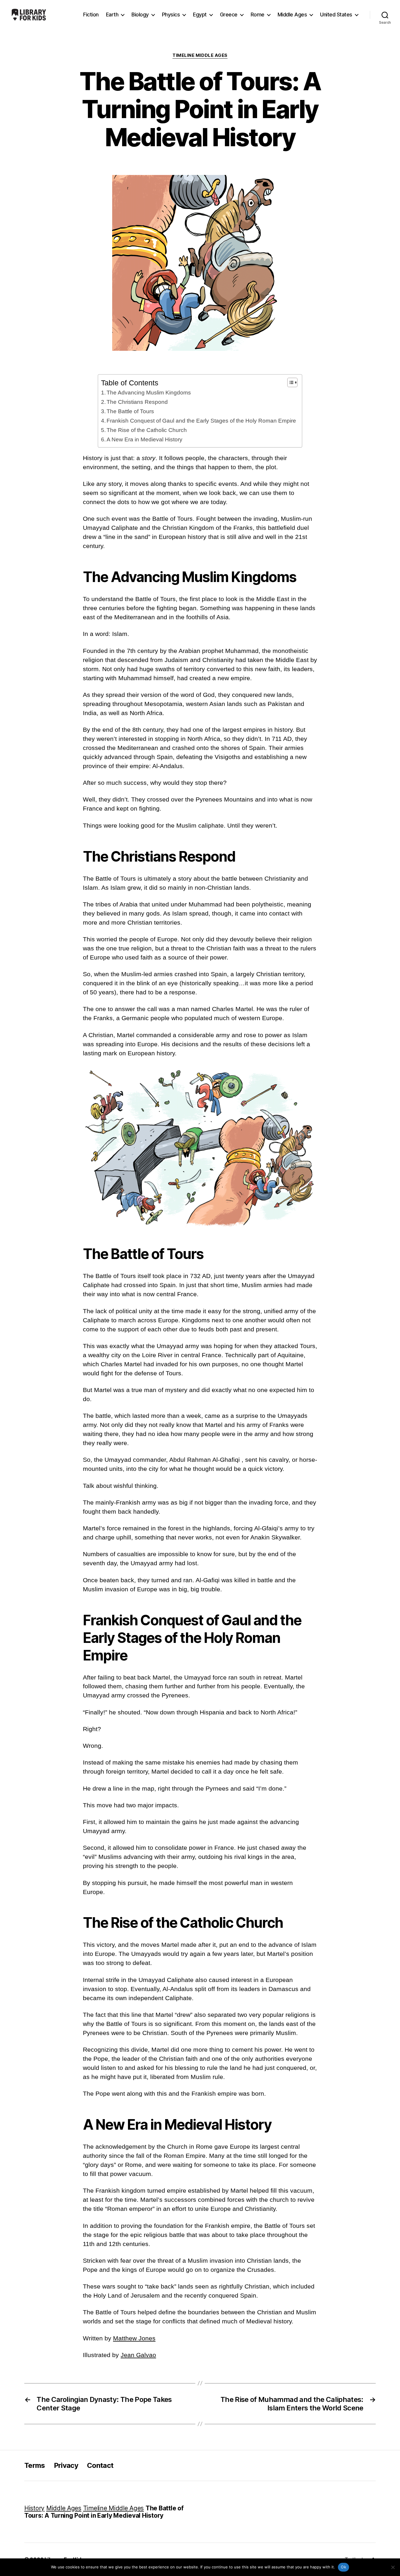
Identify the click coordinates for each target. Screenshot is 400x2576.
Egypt (200, 15)
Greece (229, 15)
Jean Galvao (138, 2355)
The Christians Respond (137, 402)
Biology (140, 15)
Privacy (66, 2465)
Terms (35, 2465)
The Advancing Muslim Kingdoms (149, 393)
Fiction (91, 15)
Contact (100, 2465)
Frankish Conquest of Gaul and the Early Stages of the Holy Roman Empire (201, 421)
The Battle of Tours (130, 411)
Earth (112, 15)
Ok (343, 2567)
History (34, 2508)
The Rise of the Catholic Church (147, 430)
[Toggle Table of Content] (289, 382)
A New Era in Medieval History (145, 439)
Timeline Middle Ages (200, 55)
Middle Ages (292, 15)
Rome (258, 15)
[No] (393, 2567)
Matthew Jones (134, 2338)
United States (336, 15)
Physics (171, 15)
